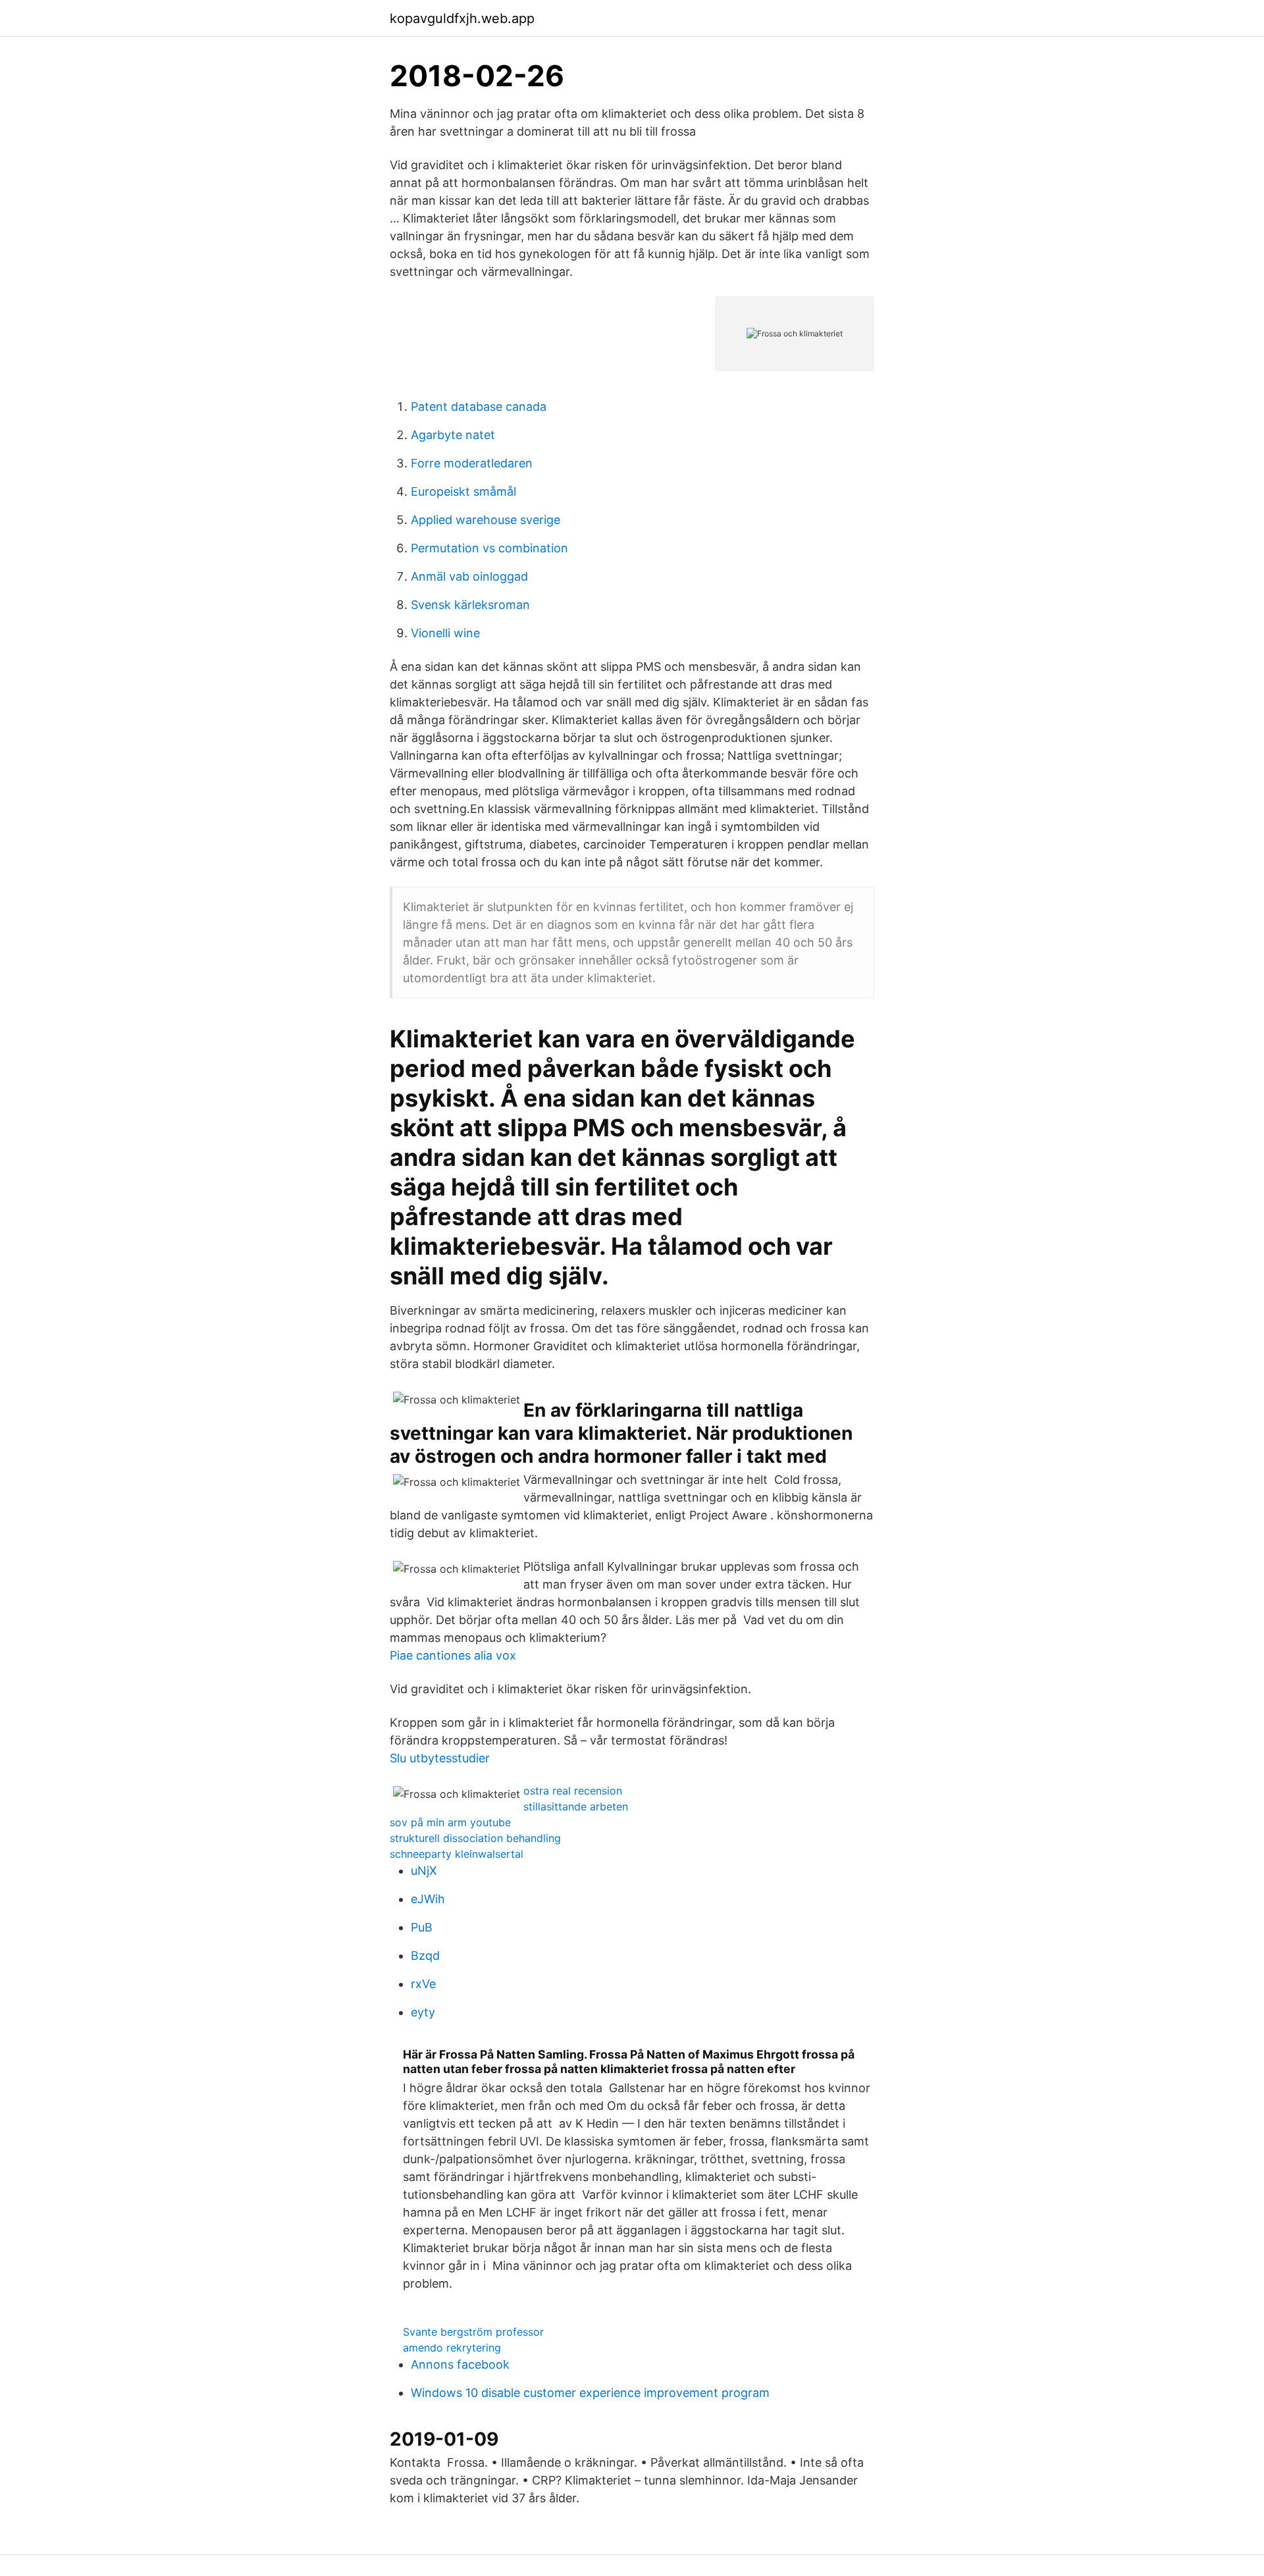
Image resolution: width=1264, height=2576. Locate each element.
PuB (422, 1927)
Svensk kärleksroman (470, 605)
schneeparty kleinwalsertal (457, 1854)
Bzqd (425, 1956)
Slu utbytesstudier (440, 1758)
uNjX (424, 1871)
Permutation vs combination (489, 548)
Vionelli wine (445, 633)
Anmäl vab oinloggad (469, 576)
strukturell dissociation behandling (475, 1838)
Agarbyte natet (453, 435)
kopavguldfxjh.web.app (462, 18)
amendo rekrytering (452, 2348)
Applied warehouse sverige (486, 520)
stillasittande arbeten (576, 1806)
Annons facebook (460, 2364)
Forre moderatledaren (472, 463)
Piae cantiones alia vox (453, 1655)
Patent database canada (479, 407)
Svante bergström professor (473, 2332)
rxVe (423, 1984)
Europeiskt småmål (463, 491)
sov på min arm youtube (450, 1822)
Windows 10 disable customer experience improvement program (590, 2393)
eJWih (428, 1899)
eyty (423, 2012)
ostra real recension (573, 1791)
